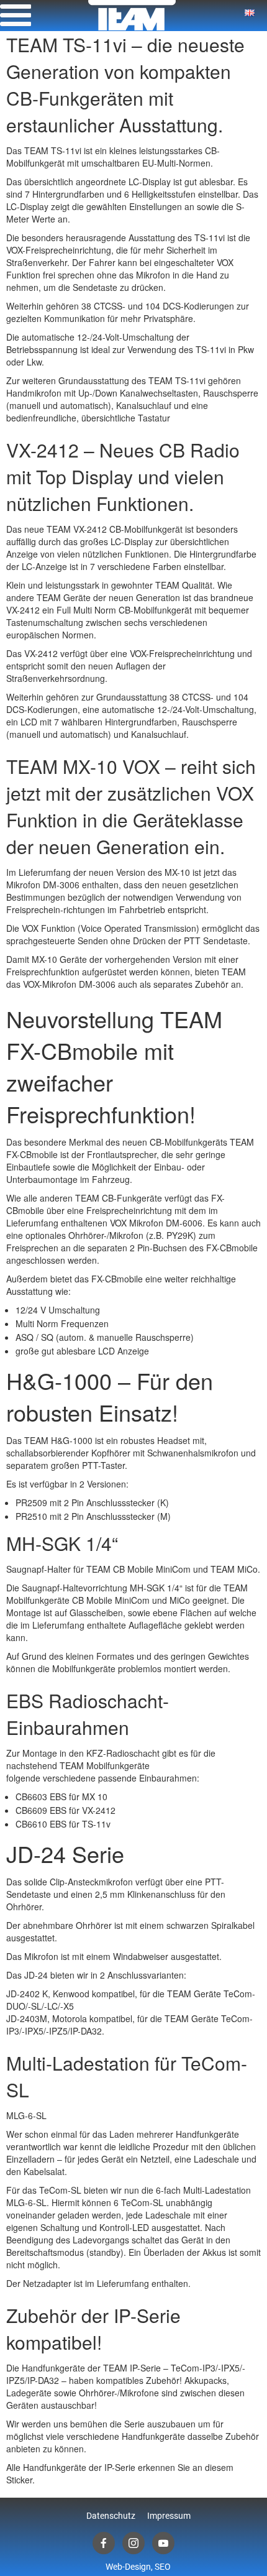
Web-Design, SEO (138, 2567)
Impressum (169, 2516)
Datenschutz (111, 2516)
